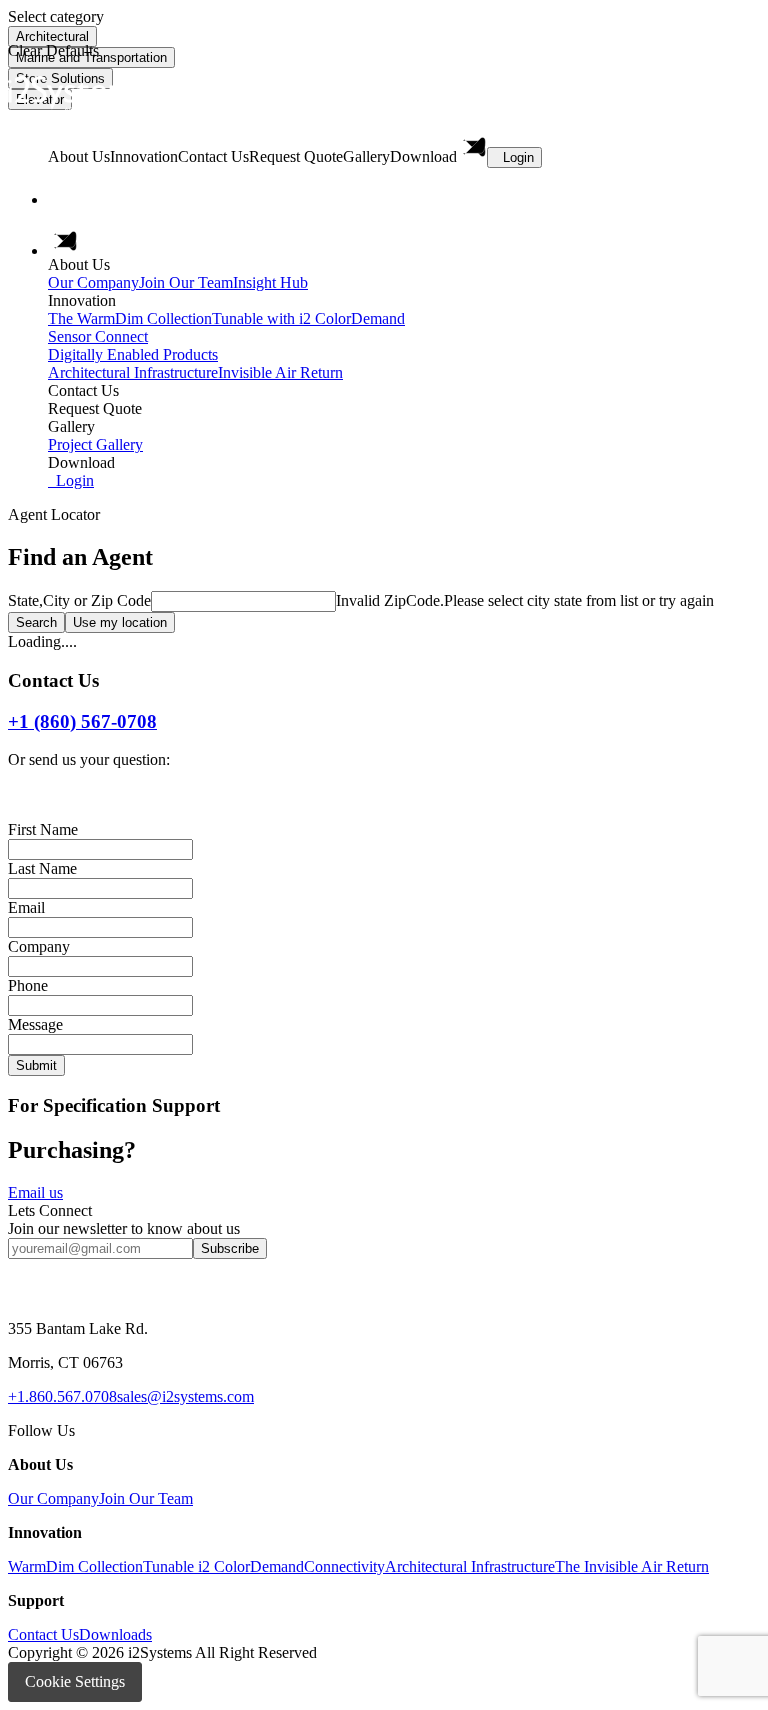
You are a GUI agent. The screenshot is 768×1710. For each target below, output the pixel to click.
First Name (43, 829)
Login (518, 157)
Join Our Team (186, 282)
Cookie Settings (75, 1681)
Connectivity (344, 1566)
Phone (28, 985)
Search (36, 622)
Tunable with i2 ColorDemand (308, 318)
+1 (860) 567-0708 (82, 721)
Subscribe (230, 1248)
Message (35, 1024)
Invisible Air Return (280, 372)
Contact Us (43, 1634)
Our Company (93, 282)
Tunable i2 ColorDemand (223, 1566)
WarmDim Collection (75, 1566)
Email (26, 907)
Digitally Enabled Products (133, 354)
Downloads (115, 1634)
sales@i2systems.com (185, 1396)
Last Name (42, 868)
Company (39, 946)
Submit (36, 1065)
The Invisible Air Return (632, 1566)
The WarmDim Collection (130, 318)
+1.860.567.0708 (62, 1396)
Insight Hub (270, 282)
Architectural (52, 36)
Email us (35, 1192)
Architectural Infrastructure (133, 372)
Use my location (120, 622)
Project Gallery (95, 444)
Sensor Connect (98, 336)
